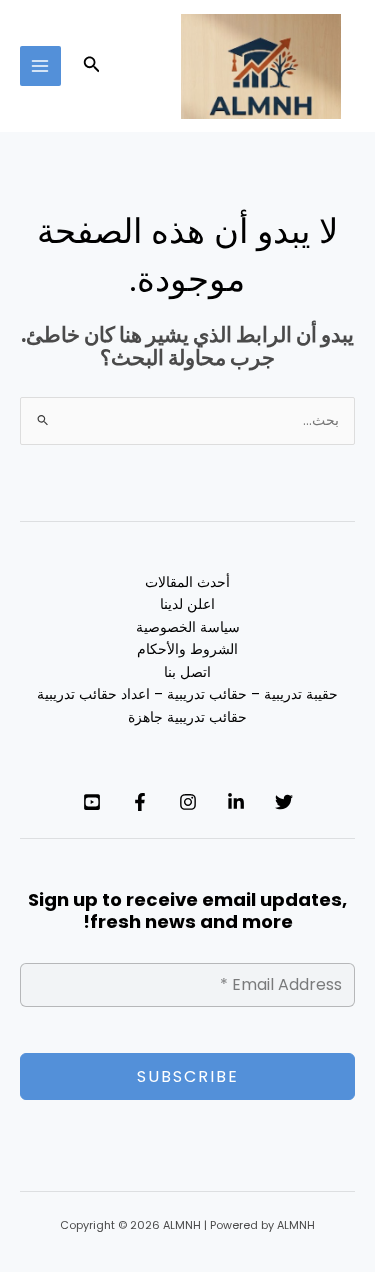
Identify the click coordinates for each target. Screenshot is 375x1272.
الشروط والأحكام (187, 649)
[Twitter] (284, 802)
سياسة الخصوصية (188, 627)
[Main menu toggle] (40, 66)
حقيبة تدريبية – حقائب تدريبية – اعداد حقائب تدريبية (187, 694)
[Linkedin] (236, 802)
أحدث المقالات (187, 582)
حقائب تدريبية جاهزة (187, 717)
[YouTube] (92, 802)
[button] (90, 66)
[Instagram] (188, 802)
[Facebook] (140, 802)
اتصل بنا (187, 672)
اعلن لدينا (187, 604)
